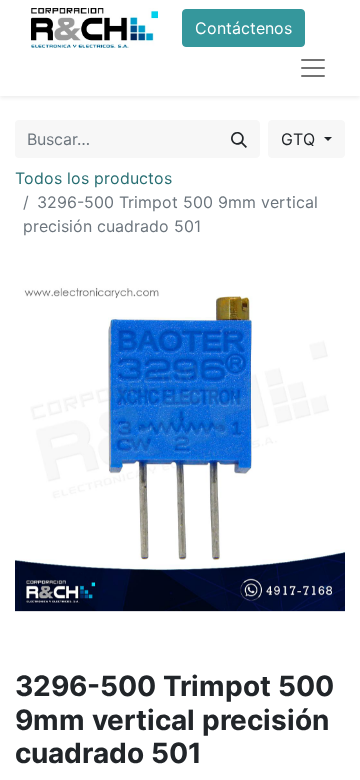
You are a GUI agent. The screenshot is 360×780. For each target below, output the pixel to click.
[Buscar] (239, 139)
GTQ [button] (300, 139)
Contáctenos (243, 28)
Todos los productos (93, 178)
